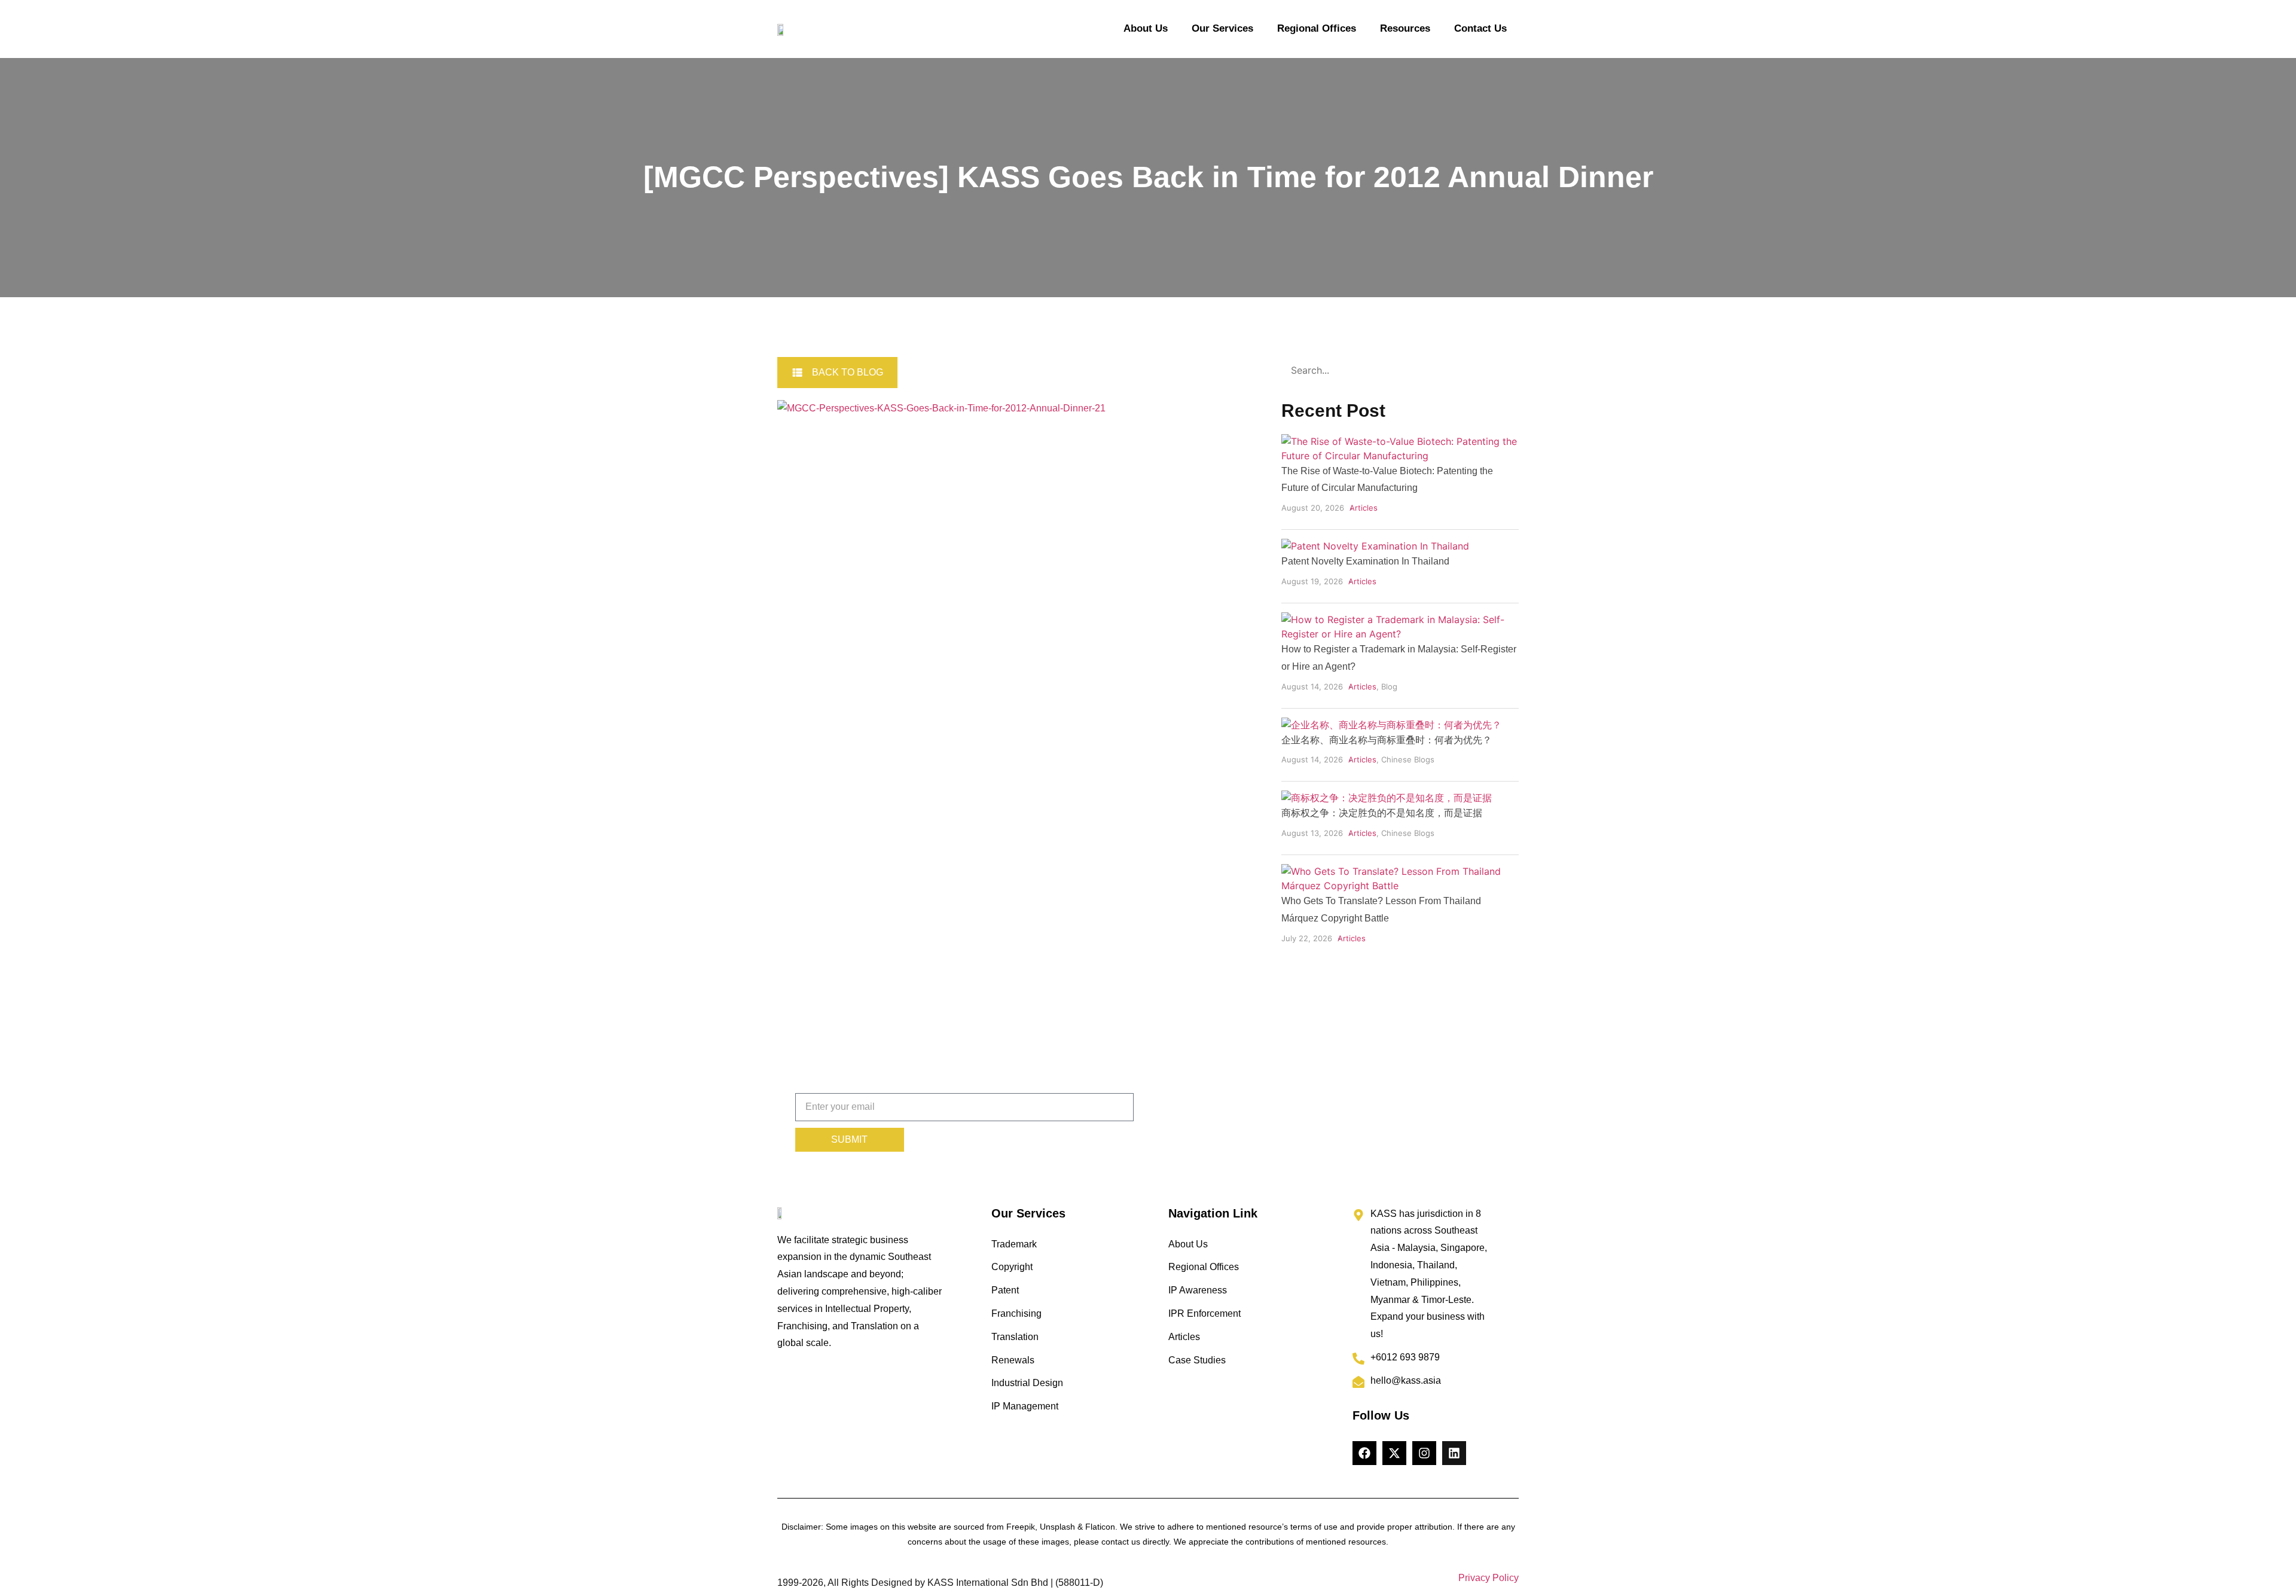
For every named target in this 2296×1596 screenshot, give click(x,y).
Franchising (1016, 1313)
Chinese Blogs (1408, 759)
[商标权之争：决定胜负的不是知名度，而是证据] (1387, 798)
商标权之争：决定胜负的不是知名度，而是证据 (1382, 813)
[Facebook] (1364, 1453)
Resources (1405, 28)
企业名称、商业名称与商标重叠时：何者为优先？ (1387, 740)
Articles (1364, 508)
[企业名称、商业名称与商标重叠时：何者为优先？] (1391, 725)
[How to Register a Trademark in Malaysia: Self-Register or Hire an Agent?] (1400, 634)
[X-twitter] (1394, 1453)
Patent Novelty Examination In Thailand (1365, 561)
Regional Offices (1317, 28)
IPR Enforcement (1205, 1313)
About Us (1146, 28)
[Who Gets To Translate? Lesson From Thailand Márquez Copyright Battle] (1400, 886)
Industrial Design (1027, 1383)
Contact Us (1480, 28)
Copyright (1012, 1267)
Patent (1005, 1290)
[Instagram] (1424, 1453)
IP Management (1025, 1406)
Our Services (1222, 28)
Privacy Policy (1489, 1578)
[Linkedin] (1454, 1453)
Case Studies (1197, 1360)
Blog (1389, 686)
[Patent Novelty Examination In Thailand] (1375, 546)
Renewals (1013, 1360)
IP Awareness (1198, 1290)
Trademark (1014, 1244)
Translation (1015, 1337)
